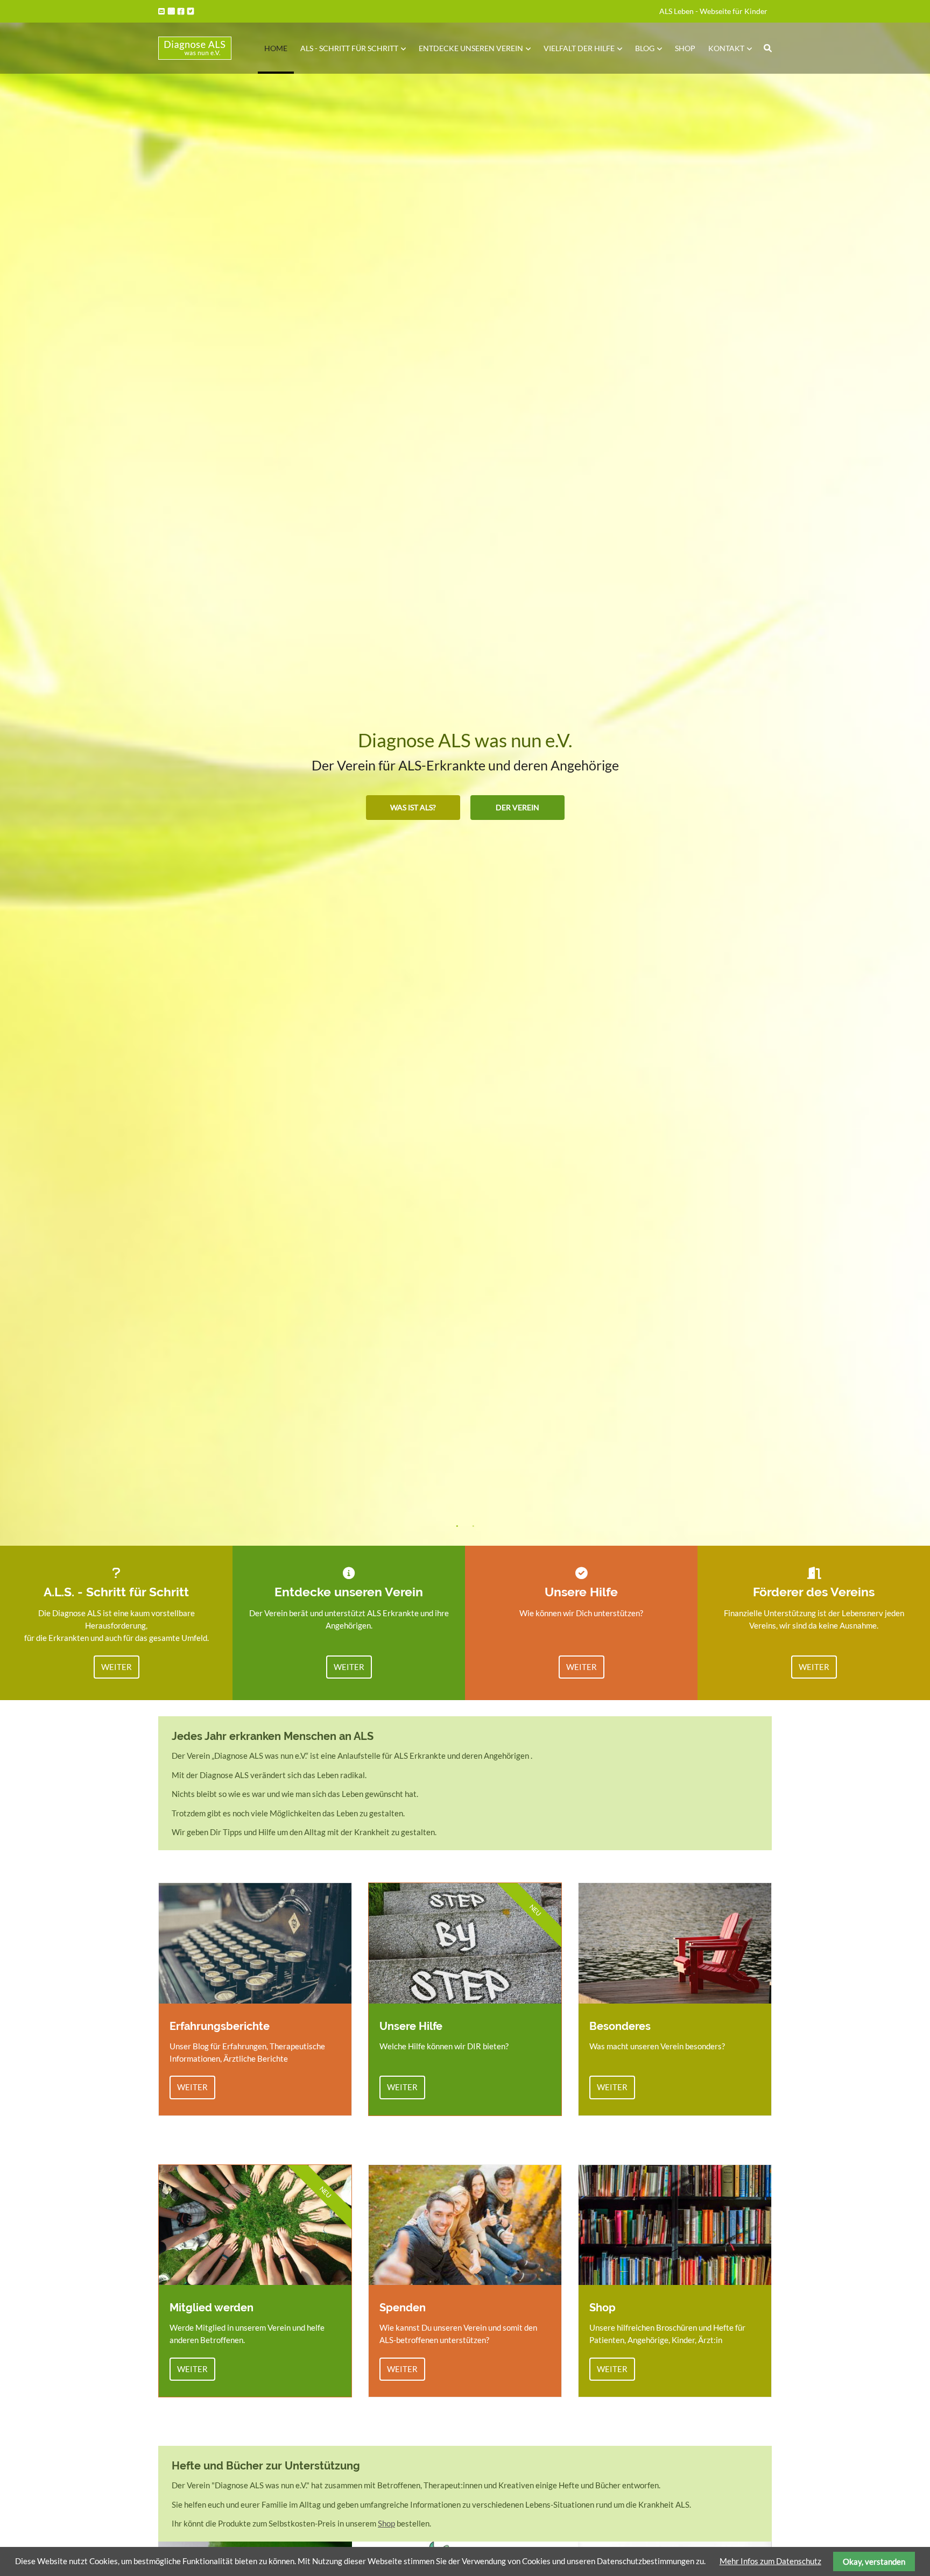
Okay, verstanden (874, 2561)
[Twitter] (191, 11)
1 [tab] (457, 1526)
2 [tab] (473, 1526)
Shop (386, 2523)
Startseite (195, 48)
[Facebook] (182, 11)
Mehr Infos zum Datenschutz (770, 2561)
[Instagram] (172, 11)
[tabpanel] (465, 773)
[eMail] (162, 11)
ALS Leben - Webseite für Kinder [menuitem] (713, 11)
